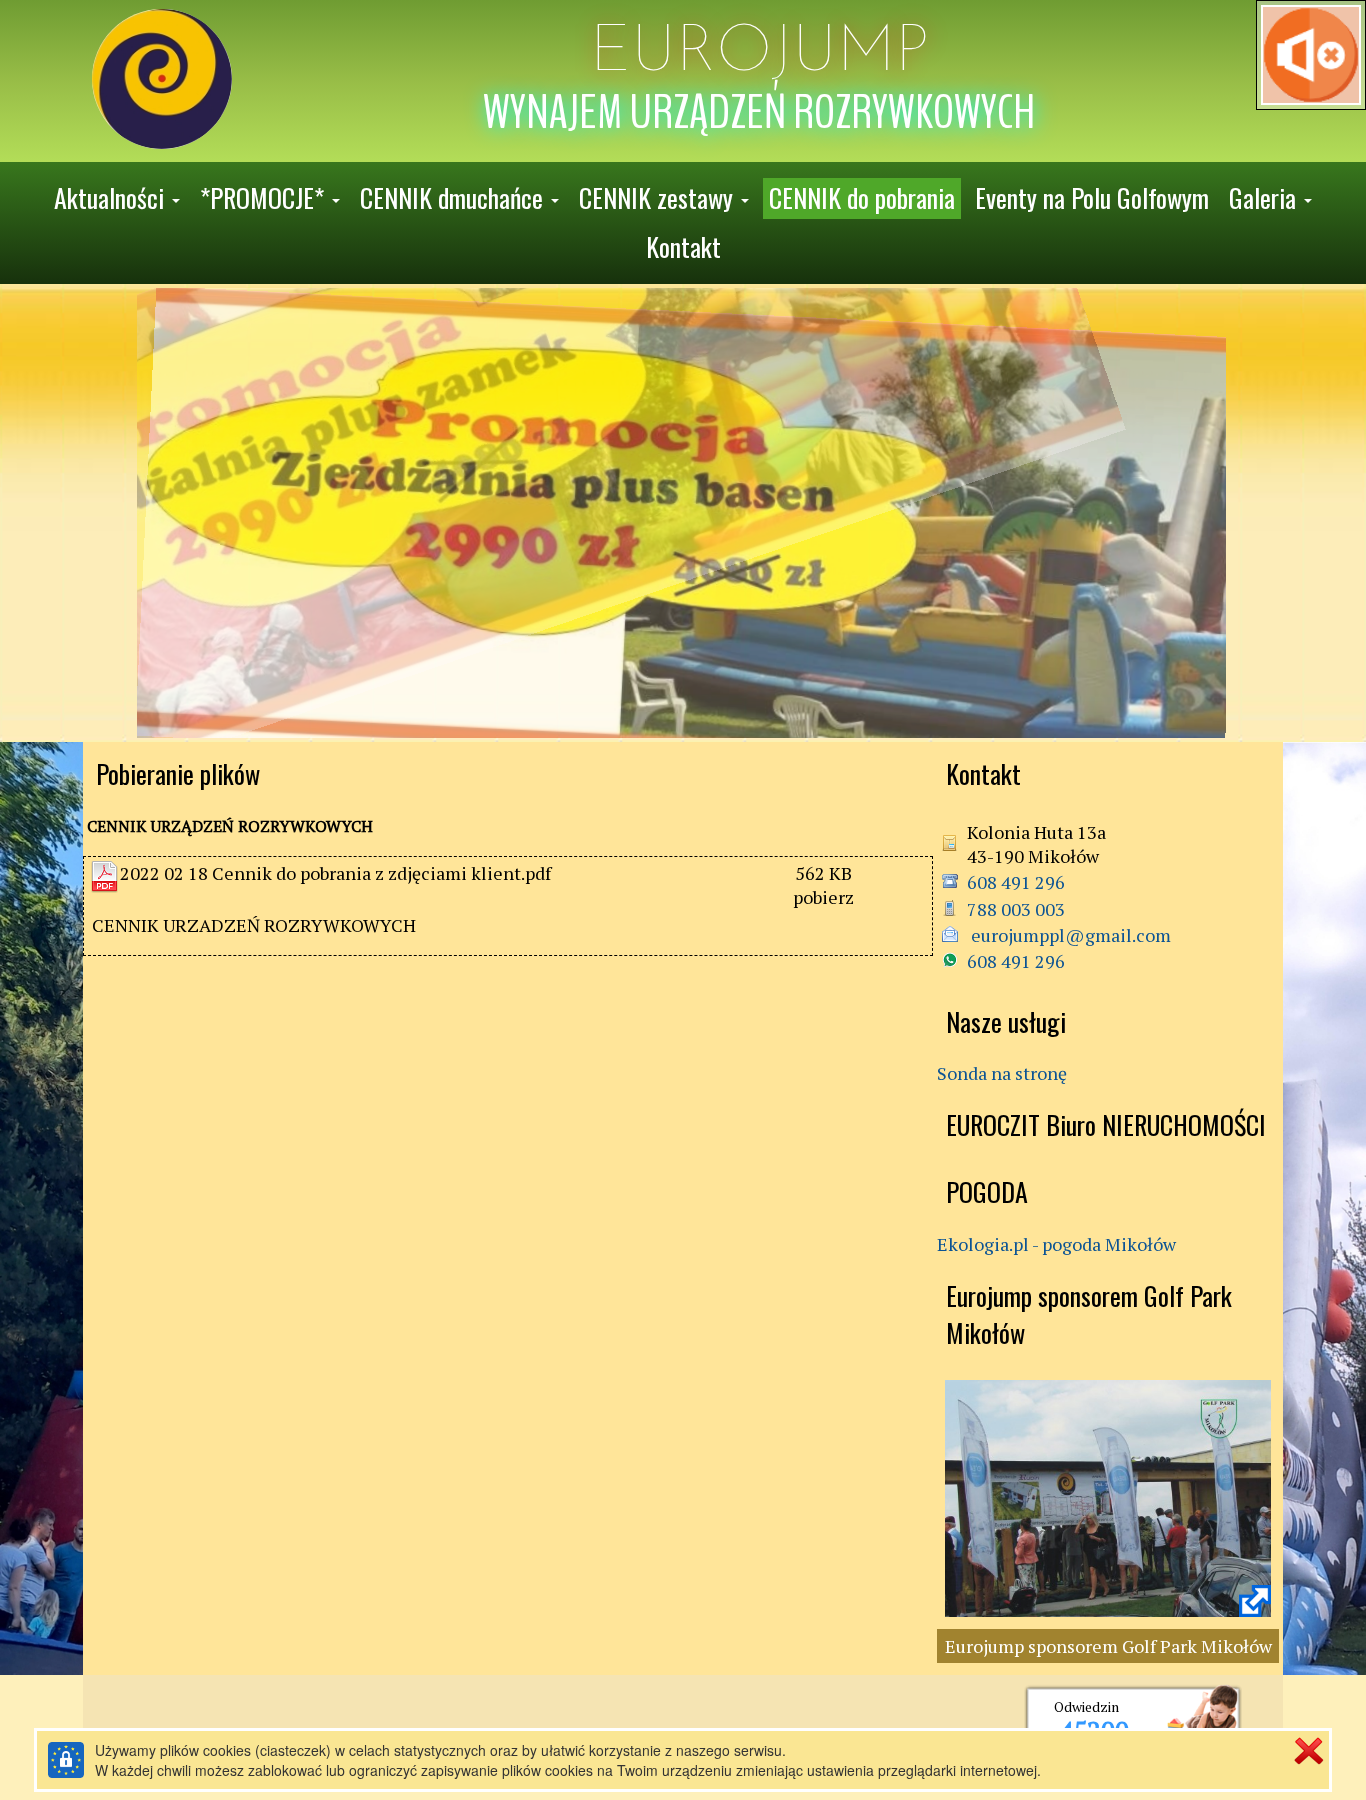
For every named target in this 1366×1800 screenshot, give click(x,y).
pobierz (823, 897)
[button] (117, 198)
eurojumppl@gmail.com (1069, 935)
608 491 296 (1016, 882)
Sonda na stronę (1002, 1073)
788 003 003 (1016, 909)
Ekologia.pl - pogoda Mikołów (1056, 1244)
